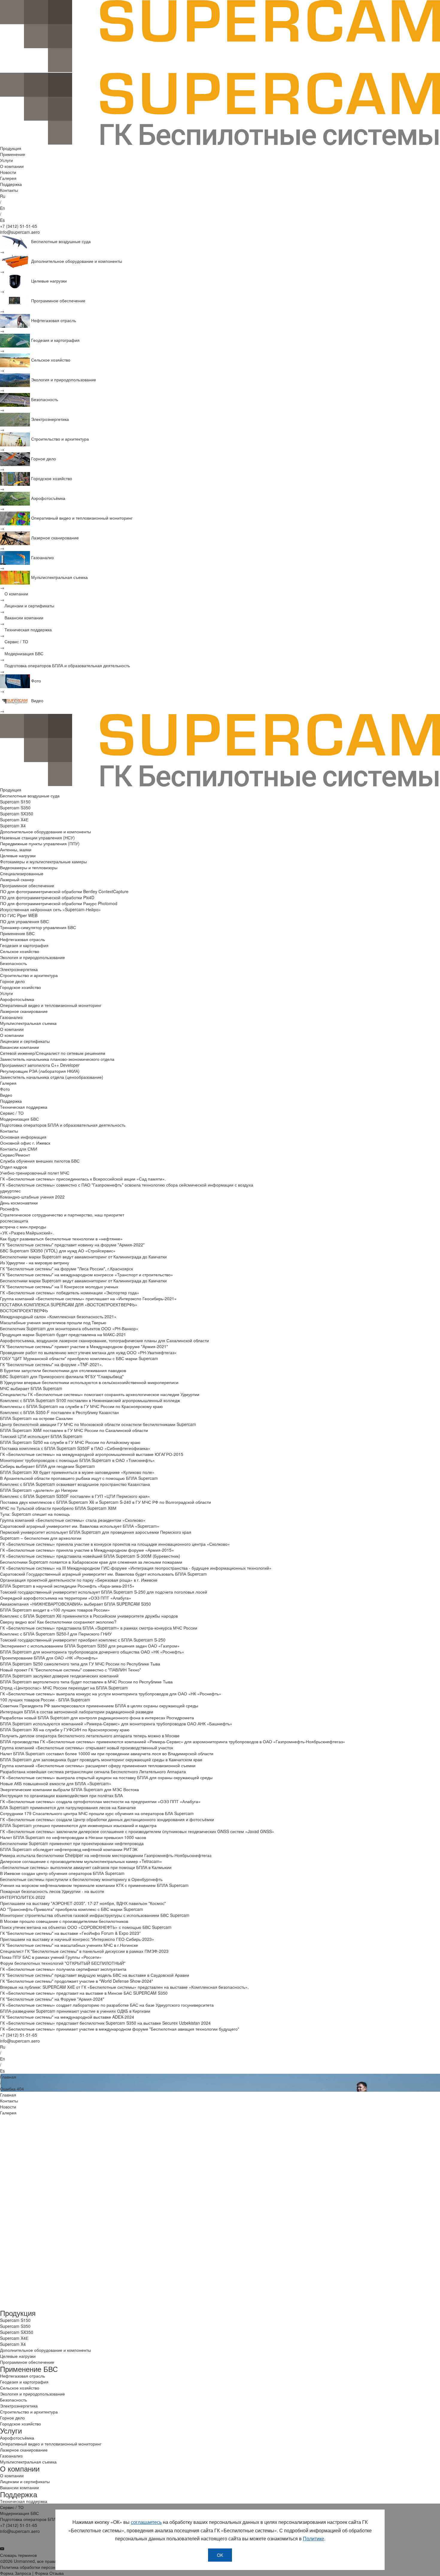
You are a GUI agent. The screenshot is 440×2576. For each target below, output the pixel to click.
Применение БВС (17, 933)
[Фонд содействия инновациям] (220, 2248)
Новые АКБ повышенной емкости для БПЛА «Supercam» (56, 1783)
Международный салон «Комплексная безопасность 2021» (58, 1316)
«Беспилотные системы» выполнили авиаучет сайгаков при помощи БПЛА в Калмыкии (86, 1867)
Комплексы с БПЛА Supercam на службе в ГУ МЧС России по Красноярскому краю (81, 1406)
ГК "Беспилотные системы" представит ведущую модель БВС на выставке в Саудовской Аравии (95, 1975)
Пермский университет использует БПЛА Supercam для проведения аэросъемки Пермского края (96, 1532)
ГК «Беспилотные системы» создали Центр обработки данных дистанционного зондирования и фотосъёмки (107, 1819)
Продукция (11, 148)
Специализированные (22, 873)
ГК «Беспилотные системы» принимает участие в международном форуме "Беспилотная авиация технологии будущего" (120, 2029)
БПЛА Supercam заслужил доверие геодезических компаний (59, 1676)
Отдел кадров (13, 1167)
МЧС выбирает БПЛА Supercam (31, 1388)
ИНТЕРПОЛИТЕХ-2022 (23, 1897)
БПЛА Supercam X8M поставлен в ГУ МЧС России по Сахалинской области (74, 1430)
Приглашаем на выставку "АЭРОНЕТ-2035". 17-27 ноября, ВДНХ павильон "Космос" (83, 1903)
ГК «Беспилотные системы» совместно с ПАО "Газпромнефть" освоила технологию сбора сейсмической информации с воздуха (127, 1185)
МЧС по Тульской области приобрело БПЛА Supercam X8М (58, 1508)
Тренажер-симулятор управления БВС (38, 927)
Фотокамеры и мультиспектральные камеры (43, 861)
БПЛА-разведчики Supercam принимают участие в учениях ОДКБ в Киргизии (75, 2011)
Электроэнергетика (19, 969)
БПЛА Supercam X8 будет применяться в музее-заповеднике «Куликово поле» (77, 1472)
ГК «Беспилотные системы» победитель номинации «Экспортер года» (70, 1292)
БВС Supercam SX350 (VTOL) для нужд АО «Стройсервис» (58, 1251)
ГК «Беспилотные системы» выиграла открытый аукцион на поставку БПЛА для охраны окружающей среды (106, 1777)
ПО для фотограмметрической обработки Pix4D (47, 897)
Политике (314, 2538)
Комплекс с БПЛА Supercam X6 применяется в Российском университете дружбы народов (89, 1616)
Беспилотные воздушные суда (30, 796)
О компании (12, 166)
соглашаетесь (146, 2522)
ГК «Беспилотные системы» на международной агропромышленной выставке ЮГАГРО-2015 (92, 1454)
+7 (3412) (19, 226)
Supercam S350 (15, 808)
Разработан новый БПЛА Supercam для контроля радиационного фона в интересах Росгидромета (97, 1718)
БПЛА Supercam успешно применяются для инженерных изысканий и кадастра (78, 1825)
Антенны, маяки (16, 849)
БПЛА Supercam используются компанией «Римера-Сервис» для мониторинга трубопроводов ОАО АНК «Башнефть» (116, 1724)
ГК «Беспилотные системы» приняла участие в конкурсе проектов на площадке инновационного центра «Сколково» (115, 1544)
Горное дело (12, 981)
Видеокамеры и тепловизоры (29, 867)
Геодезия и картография (24, 945)
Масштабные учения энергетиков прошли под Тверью (53, 1322)
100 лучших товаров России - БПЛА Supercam (45, 1700)
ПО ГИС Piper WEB (19, 915)
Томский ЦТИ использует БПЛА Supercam (41, 1436)
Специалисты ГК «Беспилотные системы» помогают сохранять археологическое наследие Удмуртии (100, 1394)
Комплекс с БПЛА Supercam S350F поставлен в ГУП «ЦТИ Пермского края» (75, 1496)
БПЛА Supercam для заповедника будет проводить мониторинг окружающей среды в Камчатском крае (101, 1759)
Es (2, 220)
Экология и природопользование (32, 957)
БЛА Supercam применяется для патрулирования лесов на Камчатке (68, 1807)
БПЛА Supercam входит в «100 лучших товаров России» (55, 1610)
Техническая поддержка (24, 1107)
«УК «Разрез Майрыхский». (27, 1233)
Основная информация (23, 1137)
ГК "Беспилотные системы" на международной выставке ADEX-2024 (67, 2017)
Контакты (9, 190)
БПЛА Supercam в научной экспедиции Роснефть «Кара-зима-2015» (67, 1586)
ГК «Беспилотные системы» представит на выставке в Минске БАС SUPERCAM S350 (84, 1993)
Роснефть (10, 1209)
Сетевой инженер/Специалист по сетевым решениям (53, 1053)
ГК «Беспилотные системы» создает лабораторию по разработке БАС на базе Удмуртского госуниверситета (107, 2005)
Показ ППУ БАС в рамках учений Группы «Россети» (51, 1957)
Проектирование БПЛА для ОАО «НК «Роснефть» (49, 1658)
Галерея (8, 178)
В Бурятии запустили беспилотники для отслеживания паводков (63, 1370)
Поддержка (11, 184)
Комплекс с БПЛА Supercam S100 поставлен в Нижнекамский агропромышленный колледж (90, 1400)
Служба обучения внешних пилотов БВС (40, 1161)
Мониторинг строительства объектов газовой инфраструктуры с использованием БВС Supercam (95, 1915)
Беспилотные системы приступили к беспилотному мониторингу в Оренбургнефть (81, 1879)
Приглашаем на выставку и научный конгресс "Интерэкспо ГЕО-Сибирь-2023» (77, 1939)
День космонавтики (19, 1203)
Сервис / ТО (12, 1113)
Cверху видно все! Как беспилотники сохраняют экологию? (58, 1622)
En (3, 208)
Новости (8, 172)
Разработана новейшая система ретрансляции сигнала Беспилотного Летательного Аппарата (93, 1771)
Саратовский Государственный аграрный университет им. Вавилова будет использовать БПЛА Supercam (103, 1574)
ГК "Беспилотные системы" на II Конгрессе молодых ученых (59, 1287)
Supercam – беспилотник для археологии (41, 1538)
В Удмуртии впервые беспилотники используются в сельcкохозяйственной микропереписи (89, 1382)
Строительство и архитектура (29, 975)
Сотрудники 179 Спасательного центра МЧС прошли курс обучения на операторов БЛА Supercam (97, 1813)
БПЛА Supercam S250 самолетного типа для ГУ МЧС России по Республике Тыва (80, 1664)
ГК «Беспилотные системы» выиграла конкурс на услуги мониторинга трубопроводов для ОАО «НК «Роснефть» (111, 1694)
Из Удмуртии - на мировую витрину (35, 1263)
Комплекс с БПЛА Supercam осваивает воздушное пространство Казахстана (75, 1484)
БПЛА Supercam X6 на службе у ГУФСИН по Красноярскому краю (65, 1730)
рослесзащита (14, 1221)
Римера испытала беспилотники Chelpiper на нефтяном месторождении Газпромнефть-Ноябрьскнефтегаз (106, 1855)
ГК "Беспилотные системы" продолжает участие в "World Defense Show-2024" (76, 1981)
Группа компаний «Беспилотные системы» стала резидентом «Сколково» (73, 1520)
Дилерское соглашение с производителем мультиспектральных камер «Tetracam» (81, 1861)
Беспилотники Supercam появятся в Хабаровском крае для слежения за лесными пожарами (91, 1562)
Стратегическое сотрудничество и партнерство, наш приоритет (62, 1215)
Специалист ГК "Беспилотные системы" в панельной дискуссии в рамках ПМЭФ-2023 (84, 1951)
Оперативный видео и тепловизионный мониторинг (51, 1005)
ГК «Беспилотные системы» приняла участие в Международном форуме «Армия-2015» (87, 1550)
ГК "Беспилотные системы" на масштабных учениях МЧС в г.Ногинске (69, 1945)
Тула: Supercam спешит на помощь (35, 1514)
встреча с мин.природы (23, 1227)
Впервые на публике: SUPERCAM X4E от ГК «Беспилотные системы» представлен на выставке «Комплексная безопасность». (124, 1987)
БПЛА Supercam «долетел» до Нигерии (39, 1490)
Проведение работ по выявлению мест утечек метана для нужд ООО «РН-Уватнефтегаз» (88, 1352)
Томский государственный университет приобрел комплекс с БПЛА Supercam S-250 (83, 1640)
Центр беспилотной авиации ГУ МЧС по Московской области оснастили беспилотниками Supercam (98, 1424)
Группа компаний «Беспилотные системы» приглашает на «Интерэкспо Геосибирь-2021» (88, 1298)
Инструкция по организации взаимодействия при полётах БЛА (61, 1795)
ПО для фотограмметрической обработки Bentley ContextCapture (64, 891)
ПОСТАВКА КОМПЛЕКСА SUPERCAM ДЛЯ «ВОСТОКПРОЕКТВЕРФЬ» (69, 1304)
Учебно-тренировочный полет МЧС (35, 1173)
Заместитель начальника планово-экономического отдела (57, 1059)
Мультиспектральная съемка (28, 1023)
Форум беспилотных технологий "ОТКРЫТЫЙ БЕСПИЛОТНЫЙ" (63, 1963)
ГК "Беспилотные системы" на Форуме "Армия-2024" (52, 1999)
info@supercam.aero (20, 232)
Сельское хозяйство (20, 951)
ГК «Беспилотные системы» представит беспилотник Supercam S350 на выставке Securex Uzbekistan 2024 (105, 2023)
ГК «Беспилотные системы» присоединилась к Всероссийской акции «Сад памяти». (83, 1179)
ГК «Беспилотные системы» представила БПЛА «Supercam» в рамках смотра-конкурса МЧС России (99, 1628)
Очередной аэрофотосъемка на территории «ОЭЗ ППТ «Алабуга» (66, 1598)
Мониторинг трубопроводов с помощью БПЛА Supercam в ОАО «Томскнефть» (77, 1460)
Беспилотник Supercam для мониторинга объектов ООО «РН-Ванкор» (69, 1328)
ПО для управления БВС (24, 921)
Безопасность (13, 963)
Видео (6, 1095)
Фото (5, 1089)
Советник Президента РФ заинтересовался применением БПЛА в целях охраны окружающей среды (99, 1706)
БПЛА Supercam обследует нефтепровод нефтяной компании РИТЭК (69, 1849)
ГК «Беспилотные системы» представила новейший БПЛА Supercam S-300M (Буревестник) (90, 1556)
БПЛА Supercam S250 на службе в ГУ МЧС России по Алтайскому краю (70, 1442)
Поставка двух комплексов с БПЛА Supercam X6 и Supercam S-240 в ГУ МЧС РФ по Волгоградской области (106, 1502)
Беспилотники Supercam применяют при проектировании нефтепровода (72, 1843)
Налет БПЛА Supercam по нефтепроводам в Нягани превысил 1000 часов (73, 1837)
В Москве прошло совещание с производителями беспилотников (64, 1921)
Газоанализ (11, 1017)
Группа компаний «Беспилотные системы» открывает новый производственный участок (87, 1747)
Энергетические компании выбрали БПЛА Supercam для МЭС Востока (69, 1789)
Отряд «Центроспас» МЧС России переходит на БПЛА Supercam (64, 1688)
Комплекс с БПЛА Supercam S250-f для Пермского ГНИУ (56, 1634)
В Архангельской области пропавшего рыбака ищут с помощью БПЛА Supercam (79, 1478)
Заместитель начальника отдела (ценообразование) (52, 1077)
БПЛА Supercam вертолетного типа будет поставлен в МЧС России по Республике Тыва (86, 1682)
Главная (8, 2077)
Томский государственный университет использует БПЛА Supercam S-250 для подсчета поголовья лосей (104, 1592)
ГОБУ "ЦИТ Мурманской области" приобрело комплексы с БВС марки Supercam (79, 1358)
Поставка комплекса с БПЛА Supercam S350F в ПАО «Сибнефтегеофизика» (75, 1448)
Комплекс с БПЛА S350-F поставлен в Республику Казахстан (59, 1412)
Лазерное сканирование (24, 1011)
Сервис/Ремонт (15, 1155)
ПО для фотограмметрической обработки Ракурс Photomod (59, 903)
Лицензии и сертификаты (25, 1041)
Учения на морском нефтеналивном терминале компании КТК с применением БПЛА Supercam (94, 1885)
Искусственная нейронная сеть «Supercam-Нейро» (50, 909)
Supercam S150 (15, 802)
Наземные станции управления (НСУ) (37, 838)
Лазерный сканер (17, 879)
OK (220, 2555)
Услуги (6, 160)
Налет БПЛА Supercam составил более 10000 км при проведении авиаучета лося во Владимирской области (107, 1753)
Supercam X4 (13, 826)
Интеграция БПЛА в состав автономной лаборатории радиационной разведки (77, 1712)
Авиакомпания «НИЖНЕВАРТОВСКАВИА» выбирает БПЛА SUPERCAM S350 (75, 1604)
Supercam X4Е (14, 820)
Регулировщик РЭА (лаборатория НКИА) (40, 1071)
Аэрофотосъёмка (17, 999)
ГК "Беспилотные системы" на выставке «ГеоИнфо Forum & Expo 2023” (70, 1933)
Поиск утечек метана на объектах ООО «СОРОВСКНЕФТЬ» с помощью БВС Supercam (86, 1927)
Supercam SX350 (17, 814)
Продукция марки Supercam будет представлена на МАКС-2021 (63, 1334)
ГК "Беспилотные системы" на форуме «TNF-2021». (51, 1364)
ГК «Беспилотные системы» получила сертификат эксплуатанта (63, 1969)
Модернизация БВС (19, 1119)
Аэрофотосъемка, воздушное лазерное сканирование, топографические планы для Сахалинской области (104, 1340)
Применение (13, 154)
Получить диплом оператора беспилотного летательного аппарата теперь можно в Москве (90, 1735)
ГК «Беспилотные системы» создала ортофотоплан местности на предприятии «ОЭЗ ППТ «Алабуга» (100, 1801)
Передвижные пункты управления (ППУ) (40, 844)
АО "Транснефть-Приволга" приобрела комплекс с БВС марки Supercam (72, 1909)
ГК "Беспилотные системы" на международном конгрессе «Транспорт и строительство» (87, 1275)
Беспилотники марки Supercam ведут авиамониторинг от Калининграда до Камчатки (83, 1257)
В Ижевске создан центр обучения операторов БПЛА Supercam (62, 1873)
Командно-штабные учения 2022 (32, 1197)
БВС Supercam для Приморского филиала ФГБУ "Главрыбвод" (62, 1376)
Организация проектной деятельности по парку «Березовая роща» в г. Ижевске (79, 1580)
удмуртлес (10, 1191)
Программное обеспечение (27, 885)
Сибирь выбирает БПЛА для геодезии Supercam (47, 1466)
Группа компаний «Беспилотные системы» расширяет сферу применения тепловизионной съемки (98, 1765)
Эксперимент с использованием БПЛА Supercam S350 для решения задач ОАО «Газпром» (90, 1646)
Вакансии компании (19, 1047)
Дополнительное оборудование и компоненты (45, 832)
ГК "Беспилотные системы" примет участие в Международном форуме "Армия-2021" (84, 1346)
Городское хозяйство (21, 987)
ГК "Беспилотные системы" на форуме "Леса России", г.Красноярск (66, 1269)
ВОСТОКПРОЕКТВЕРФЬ (24, 1310)
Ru (3, 196)
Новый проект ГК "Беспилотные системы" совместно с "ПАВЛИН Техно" (70, 1670)
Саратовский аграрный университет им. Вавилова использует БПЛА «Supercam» (80, 1526)
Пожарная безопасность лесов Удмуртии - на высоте (52, 1891)
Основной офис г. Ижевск (25, 1143)
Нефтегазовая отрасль (22, 939)
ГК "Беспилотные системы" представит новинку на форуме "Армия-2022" (72, 1245)
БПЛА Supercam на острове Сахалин (36, 1418)
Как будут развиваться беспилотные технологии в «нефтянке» (61, 1239)
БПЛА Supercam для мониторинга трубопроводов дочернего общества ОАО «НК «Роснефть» (92, 1652)
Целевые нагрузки (18, 855)
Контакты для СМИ (19, 1149)
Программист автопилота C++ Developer (40, 1065)
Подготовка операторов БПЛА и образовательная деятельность (63, 1125)
